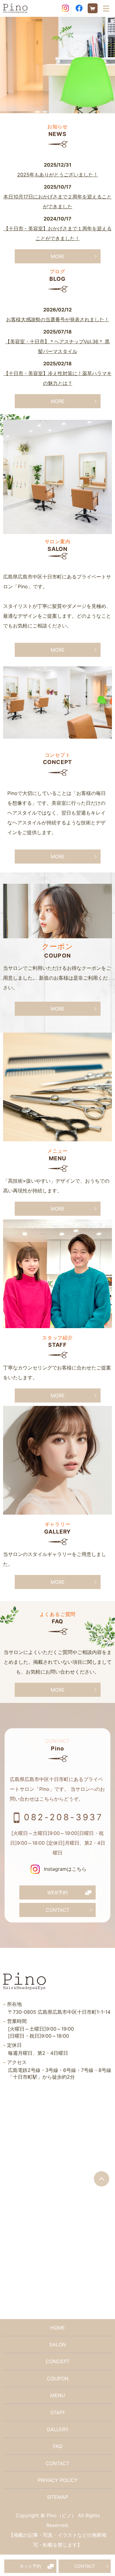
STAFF (58, 2412)
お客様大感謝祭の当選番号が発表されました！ (58, 319)
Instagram (66, 8)
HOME (58, 2328)
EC (93, 8)
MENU (58, 2395)
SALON (58, 2344)
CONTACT (85, 2566)
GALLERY (58, 2429)
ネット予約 (30, 2566)
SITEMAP (57, 2497)
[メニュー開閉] (106, 9)
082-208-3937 (63, 1817)
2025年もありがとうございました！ (58, 175)
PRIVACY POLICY (58, 2480)
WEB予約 (57, 1892)
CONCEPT (58, 2361)
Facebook (79, 8)
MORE (58, 256)
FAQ (58, 2446)
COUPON (58, 2378)
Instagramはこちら (64, 1869)
